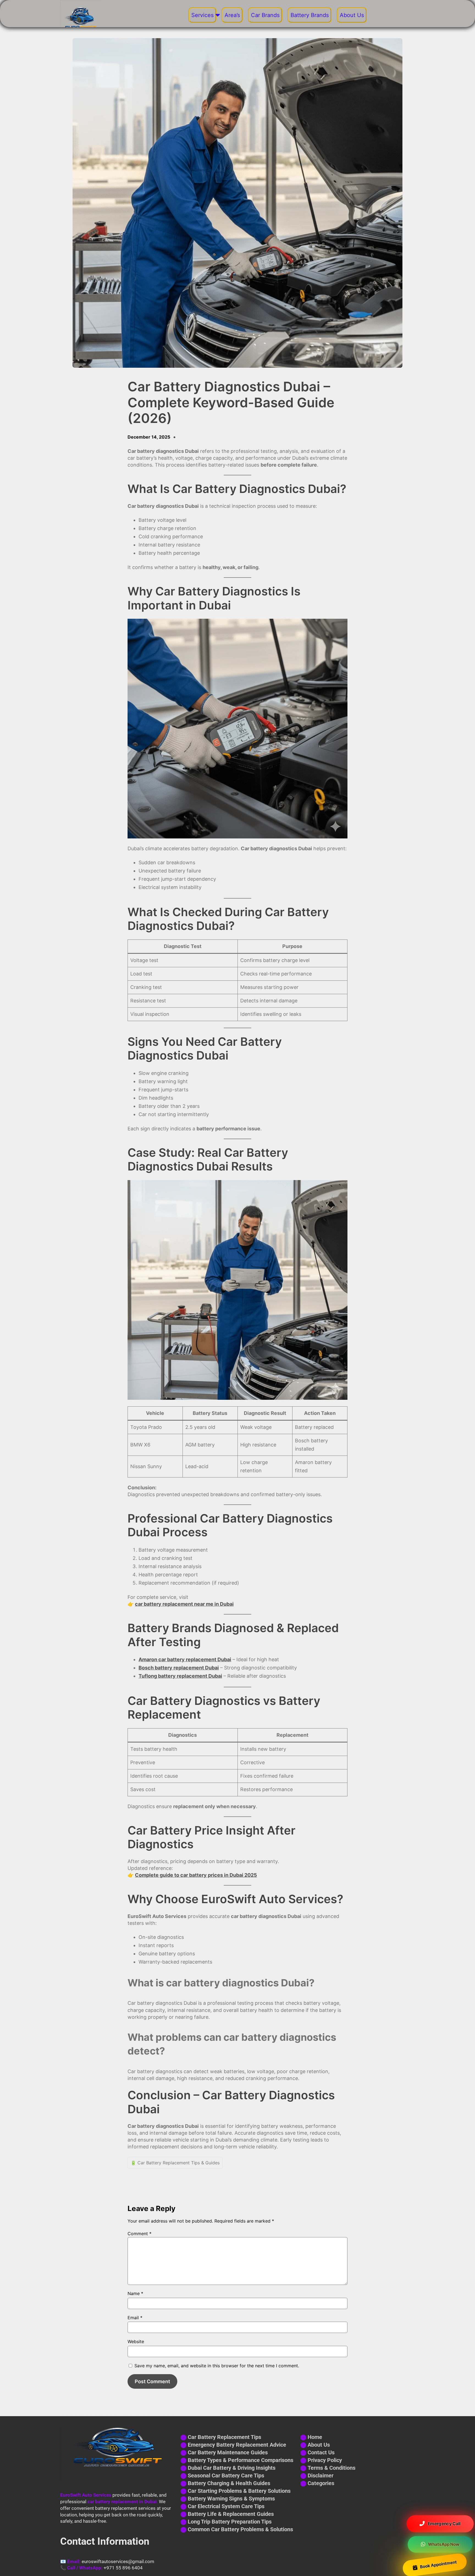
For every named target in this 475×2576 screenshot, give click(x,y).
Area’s (232, 15)
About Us (352, 15)
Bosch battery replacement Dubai (179, 1668)
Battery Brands (310, 15)
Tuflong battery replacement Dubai (180, 1676)
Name (135, 2293)
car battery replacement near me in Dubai (184, 1604)
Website (136, 2341)
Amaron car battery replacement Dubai (185, 1659)
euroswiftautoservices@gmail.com (118, 2561)
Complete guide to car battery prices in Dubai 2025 (196, 1875)
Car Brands (265, 15)
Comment (140, 2234)
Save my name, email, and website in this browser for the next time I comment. (217, 2366)
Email (135, 2318)
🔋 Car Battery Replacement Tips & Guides (175, 2163)
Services (202, 15)
